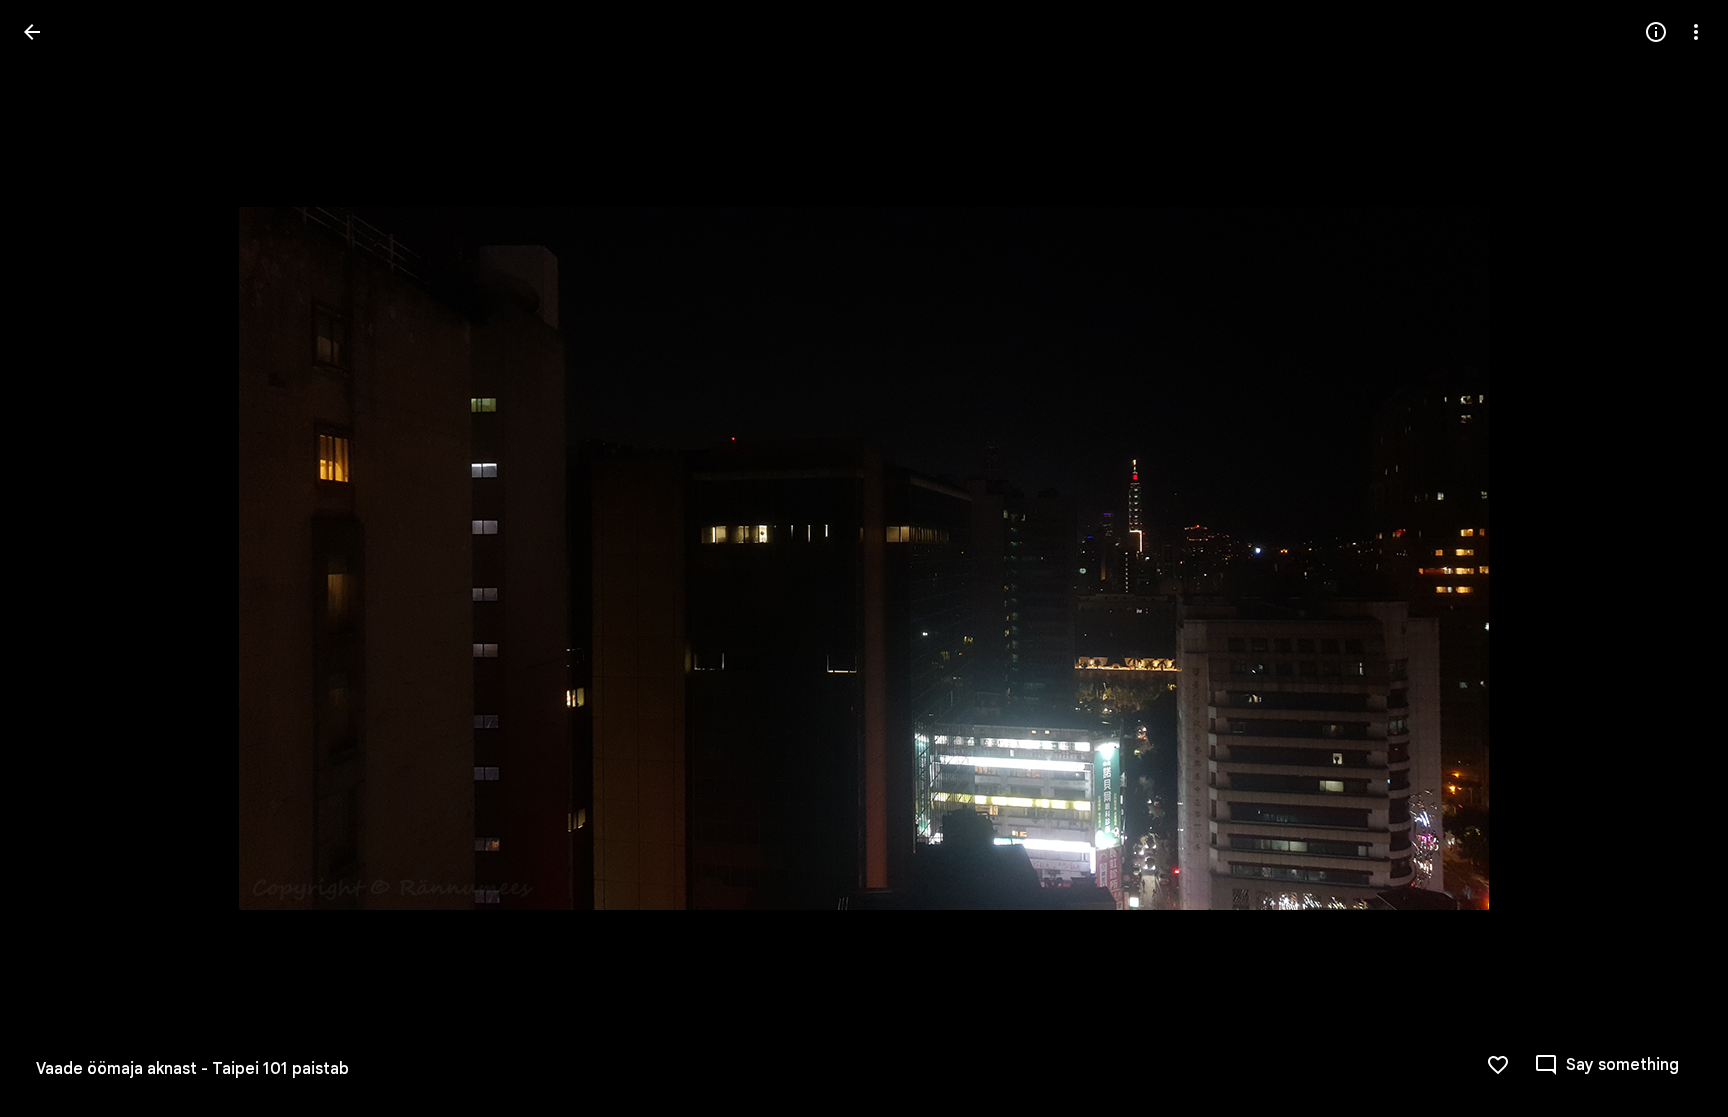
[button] (56, 559)
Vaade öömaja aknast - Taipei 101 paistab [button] (192, 1069)
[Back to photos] (32, 32)
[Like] (1498, 1065)
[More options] (1696, 32)
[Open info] (1656, 32)
